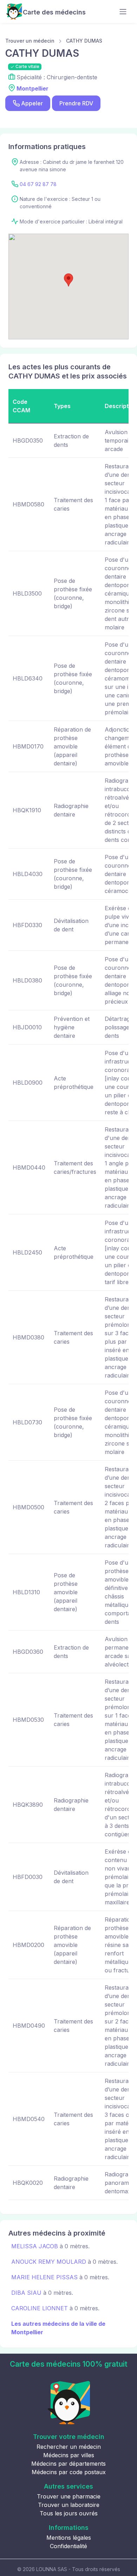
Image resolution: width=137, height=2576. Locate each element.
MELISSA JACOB (35, 2246)
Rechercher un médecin (69, 2447)
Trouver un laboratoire (69, 2505)
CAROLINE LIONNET (40, 2308)
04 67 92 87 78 (38, 184)
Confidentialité (68, 2546)
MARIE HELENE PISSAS (44, 2277)
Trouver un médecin (30, 41)
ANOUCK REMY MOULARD (49, 2262)
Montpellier (32, 88)
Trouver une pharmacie (69, 2496)
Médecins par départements (68, 2464)
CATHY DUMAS (84, 41)
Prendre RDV (76, 103)
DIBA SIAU (26, 2293)
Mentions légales (69, 2538)
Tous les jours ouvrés (69, 2513)
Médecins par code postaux (69, 2472)
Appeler (32, 103)
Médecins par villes (69, 2455)
